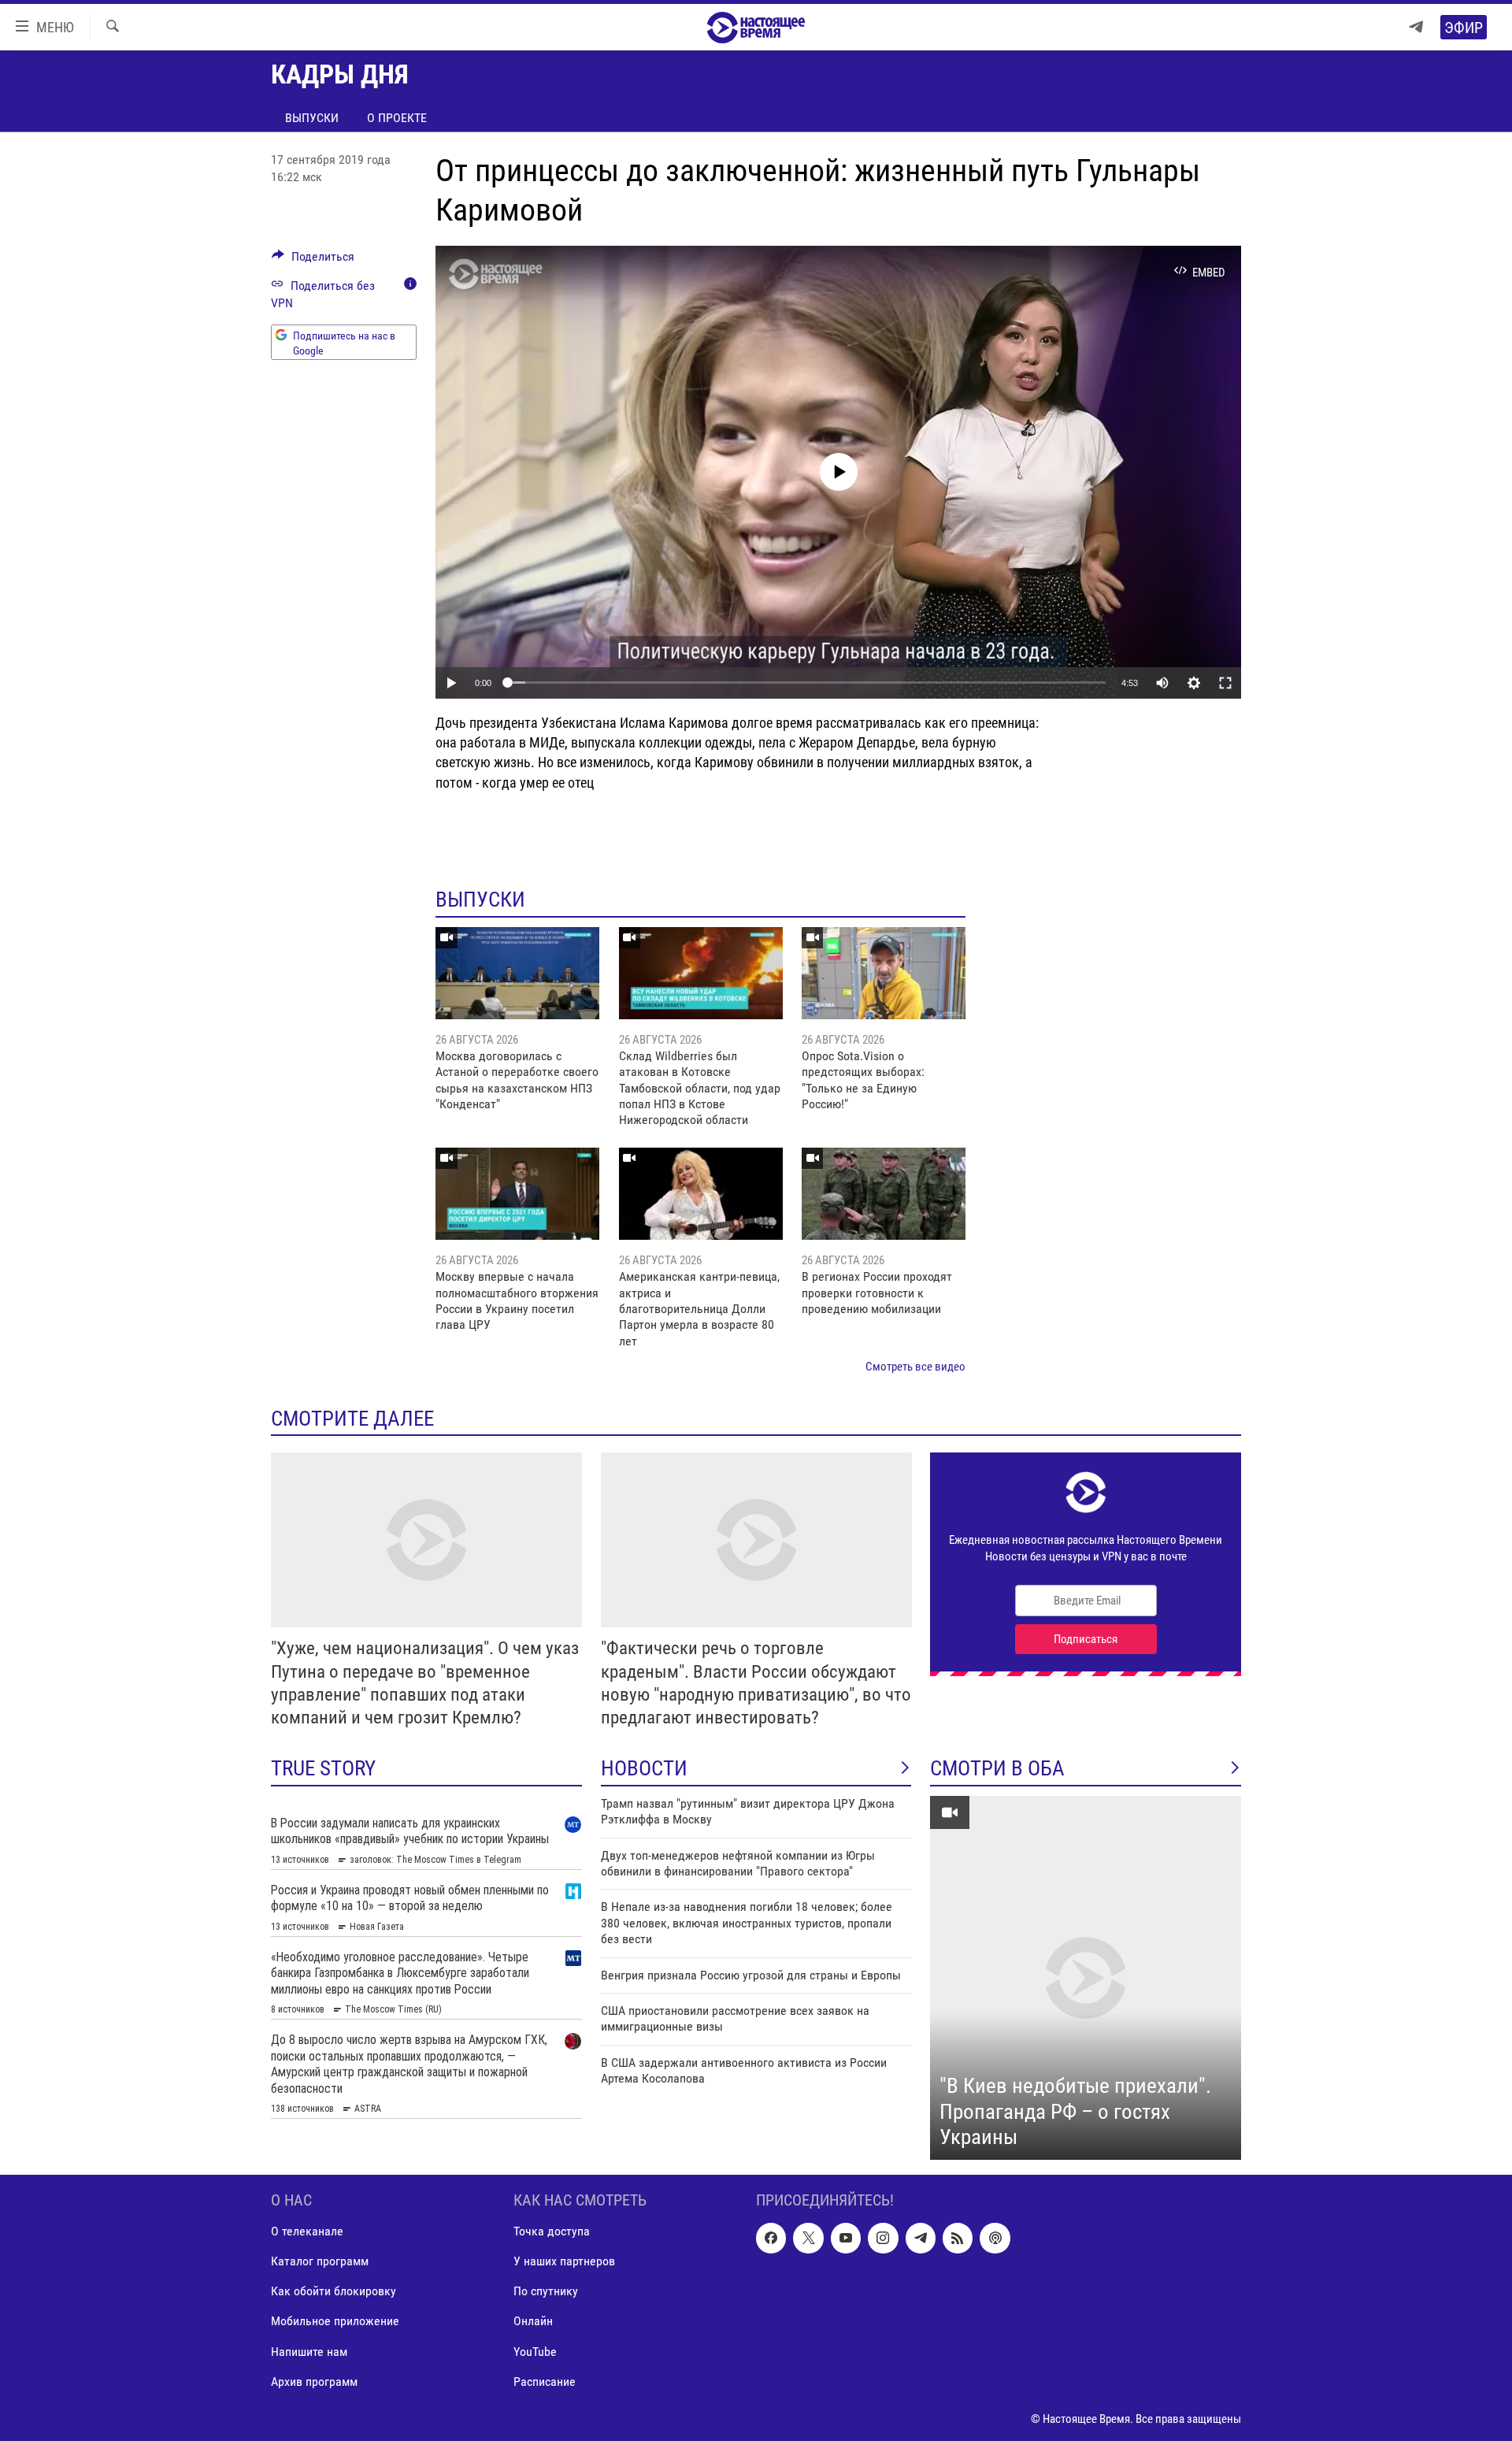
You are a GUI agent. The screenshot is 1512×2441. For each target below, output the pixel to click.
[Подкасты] (995, 2238)
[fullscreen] (1225, 683)
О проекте (397, 118)
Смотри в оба (997, 1768)
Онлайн (533, 2321)
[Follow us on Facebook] (771, 2238)
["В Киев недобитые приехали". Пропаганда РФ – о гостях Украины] (1086, 1978)
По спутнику (546, 2291)
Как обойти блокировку (334, 2291)
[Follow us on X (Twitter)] (808, 2238)
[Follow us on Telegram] (921, 2238)
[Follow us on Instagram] (883, 2238)
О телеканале (307, 2231)
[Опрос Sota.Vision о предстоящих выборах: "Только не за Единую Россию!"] (884, 973)
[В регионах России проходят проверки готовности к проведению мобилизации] (884, 1194)
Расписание (545, 2381)
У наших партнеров (564, 2261)
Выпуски (312, 118)
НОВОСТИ (644, 1768)
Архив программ (314, 2381)
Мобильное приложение (335, 2321)
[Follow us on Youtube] (846, 2238)
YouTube (535, 2351)
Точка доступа (552, 2231)
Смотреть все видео (915, 1367)
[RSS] (958, 2238)
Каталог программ (320, 2261)
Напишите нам (309, 2351)
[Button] (313, 260)
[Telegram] (1416, 27)
